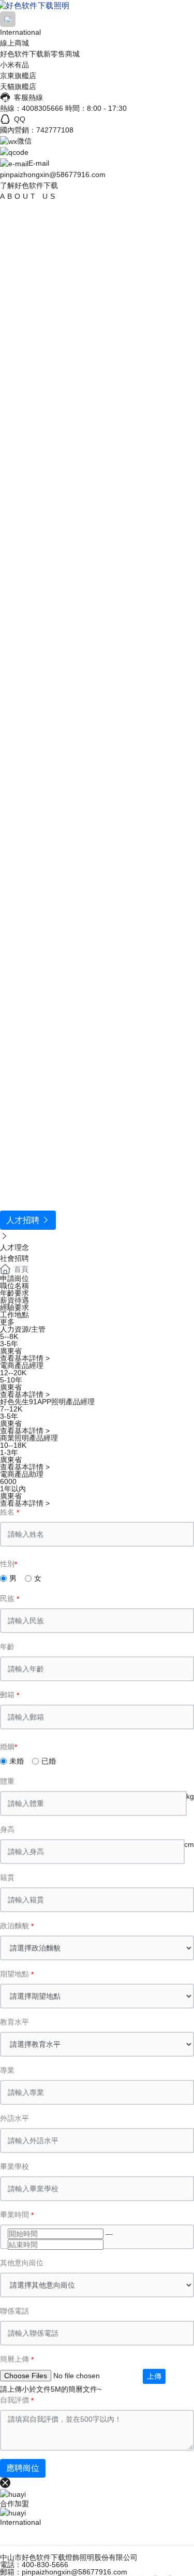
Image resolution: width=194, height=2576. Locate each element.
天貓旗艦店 (18, 86)
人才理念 (14, 1247)
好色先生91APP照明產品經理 (47, 1402)
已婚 (49, 1761)
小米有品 (14, 65)
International (20, 32)
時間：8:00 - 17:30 (96, 108)
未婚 (17, 1761)
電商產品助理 (22, 1474)
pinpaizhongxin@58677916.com (53, 174)
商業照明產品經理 (29, 1438)
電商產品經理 (22, 1365)
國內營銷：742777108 (37, 130)
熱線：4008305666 (32, 108)
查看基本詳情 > (25, 1358)
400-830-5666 (45, 2565)
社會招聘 (14, 1258)
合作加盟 (14, 2504)
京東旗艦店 (18, 76)
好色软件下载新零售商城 (40, 54)
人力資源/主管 (23, 1329)
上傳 (154, 2376)
